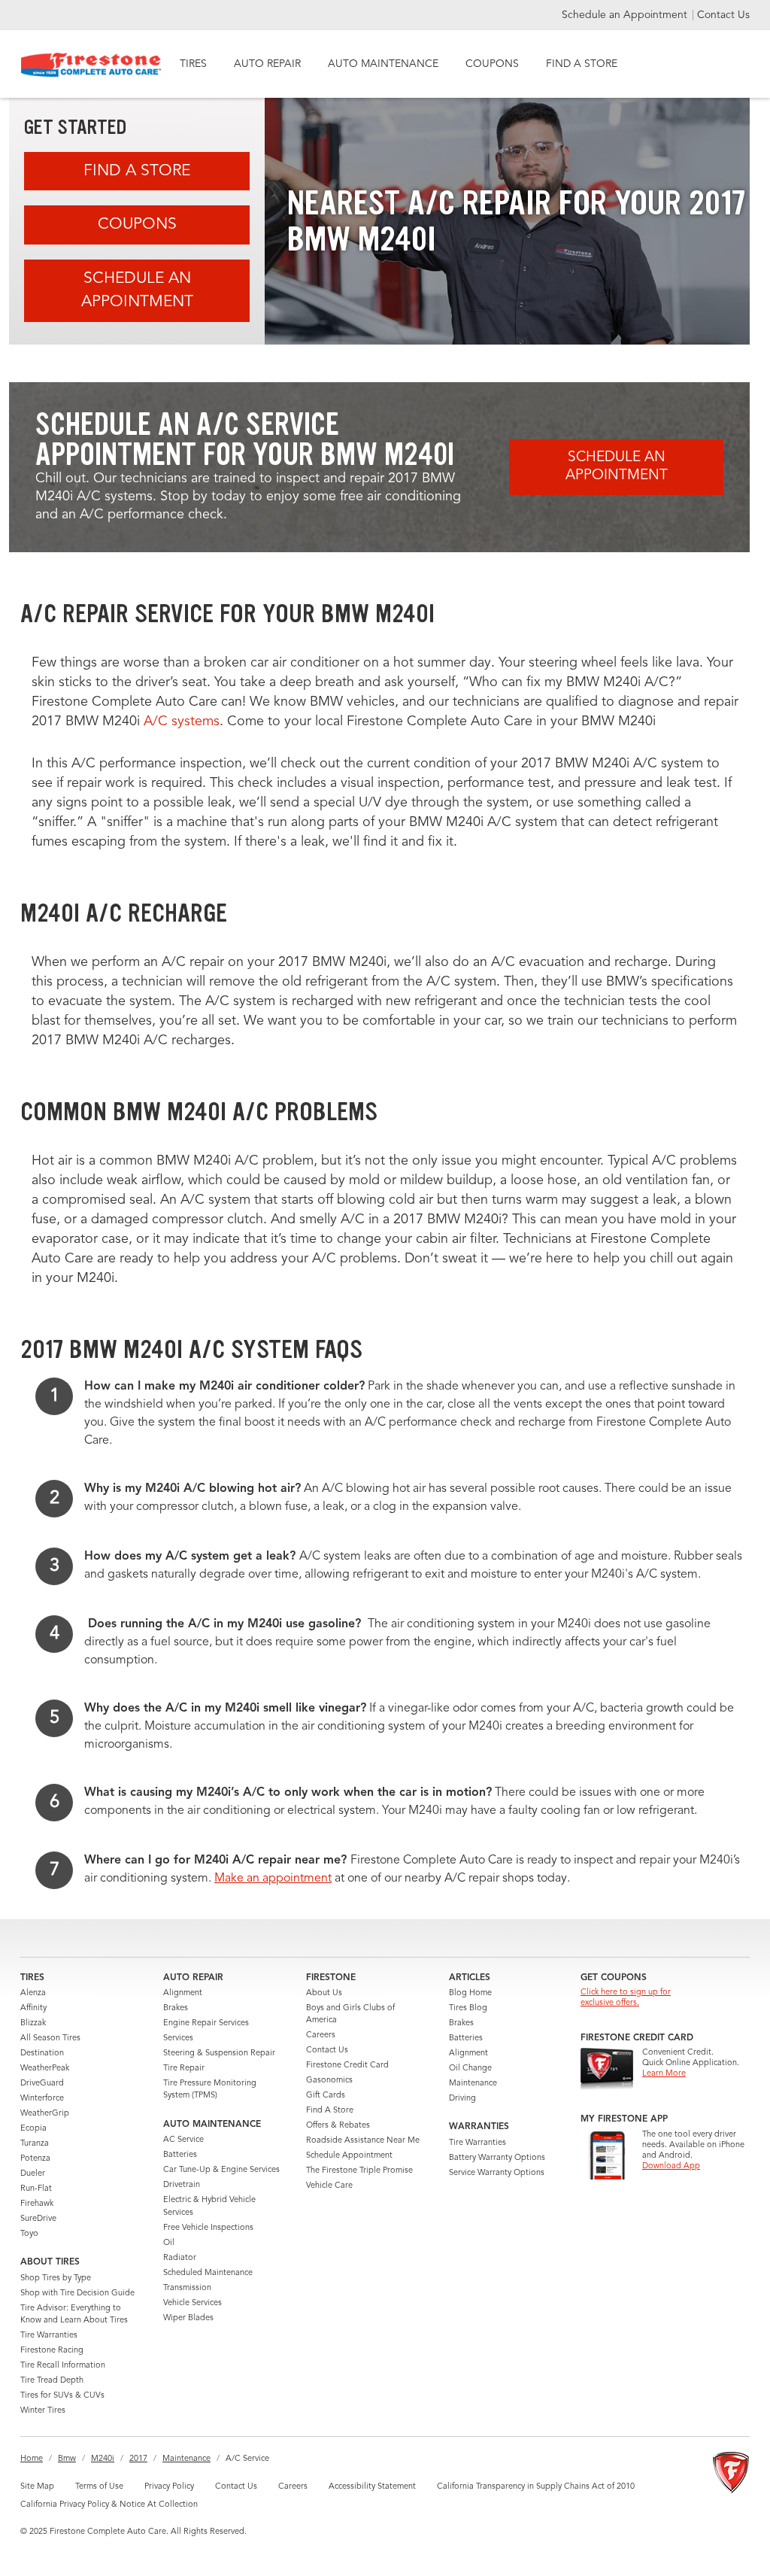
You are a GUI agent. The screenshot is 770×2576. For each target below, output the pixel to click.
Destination (42, 2054)
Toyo (29, 2234)
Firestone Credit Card (347, 2066)
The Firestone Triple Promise (359, 2171)
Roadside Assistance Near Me (363, 2141)
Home (32, 2459)
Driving (462, 2099)
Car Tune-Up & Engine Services (221, 2170)
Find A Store (137, 171)
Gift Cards (326, 2096)
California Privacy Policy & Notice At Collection (109, 2505)
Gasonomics (329, 2081)
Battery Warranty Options (497, 2158)
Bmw (67, 2459)
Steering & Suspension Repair (219, 2054)
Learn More (664, 2074)
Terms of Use (99, 2487)
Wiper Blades (188, 2318)
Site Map (37, 2487)
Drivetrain (182, 2185)
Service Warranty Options (497, 2173)
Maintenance (473, 2084)
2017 (138, 2459)
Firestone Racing (52, 2351)
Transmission (187, 2288)
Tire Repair (184, 2069)
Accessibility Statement (372, 2487)
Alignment (183, 1993)
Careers (321, 2035)
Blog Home (470, 1993)
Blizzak (33, 2023)
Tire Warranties (49, 2336)
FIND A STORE (582, 64)
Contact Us (723, 15)
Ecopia (33, 2129)
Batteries (180, 2155)
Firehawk (37, 2204)
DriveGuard (42, 2084)
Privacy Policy (169, 2487)
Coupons (137, 225)
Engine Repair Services (206, 2023)
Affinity (33, 2008)
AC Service (183, 2140)
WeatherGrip (45, 2114)
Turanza (35, 2144)
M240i (103, 2459)
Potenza (35, 2159)
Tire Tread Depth (52, 2381)
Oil (169, 2243)
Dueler (33, 2174)
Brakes (176, 2008)
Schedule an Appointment (626, 15)
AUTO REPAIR (267, 64)
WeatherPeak (45, 2069)
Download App (671, 2166)
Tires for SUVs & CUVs (62, 2396)
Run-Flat (36, 2189)
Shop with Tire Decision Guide (77, 2293)
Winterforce (42, 2099)
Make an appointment (273, 1879)
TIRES (193, 64)
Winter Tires (43, 2411)
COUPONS (492, 64)
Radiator (180, 2258)
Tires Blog (468, 2008)
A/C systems (182, 721)
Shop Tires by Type (56, 2278)
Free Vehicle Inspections (208, 2228)
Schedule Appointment (349, 2156)
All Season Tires (50, 2038)
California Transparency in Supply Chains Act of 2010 (536, 2487)
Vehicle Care (329, 2186)
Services (178, 2038)
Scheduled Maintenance (208, 2273)
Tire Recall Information (63, 2366)
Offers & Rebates (338, 2126)
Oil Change (470, 2069)
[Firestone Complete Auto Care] (91, 65)
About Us (324, 1993)
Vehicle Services (192, 2303)
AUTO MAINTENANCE (383, 64)
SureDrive (38, 2219)
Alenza (33, 1993)
